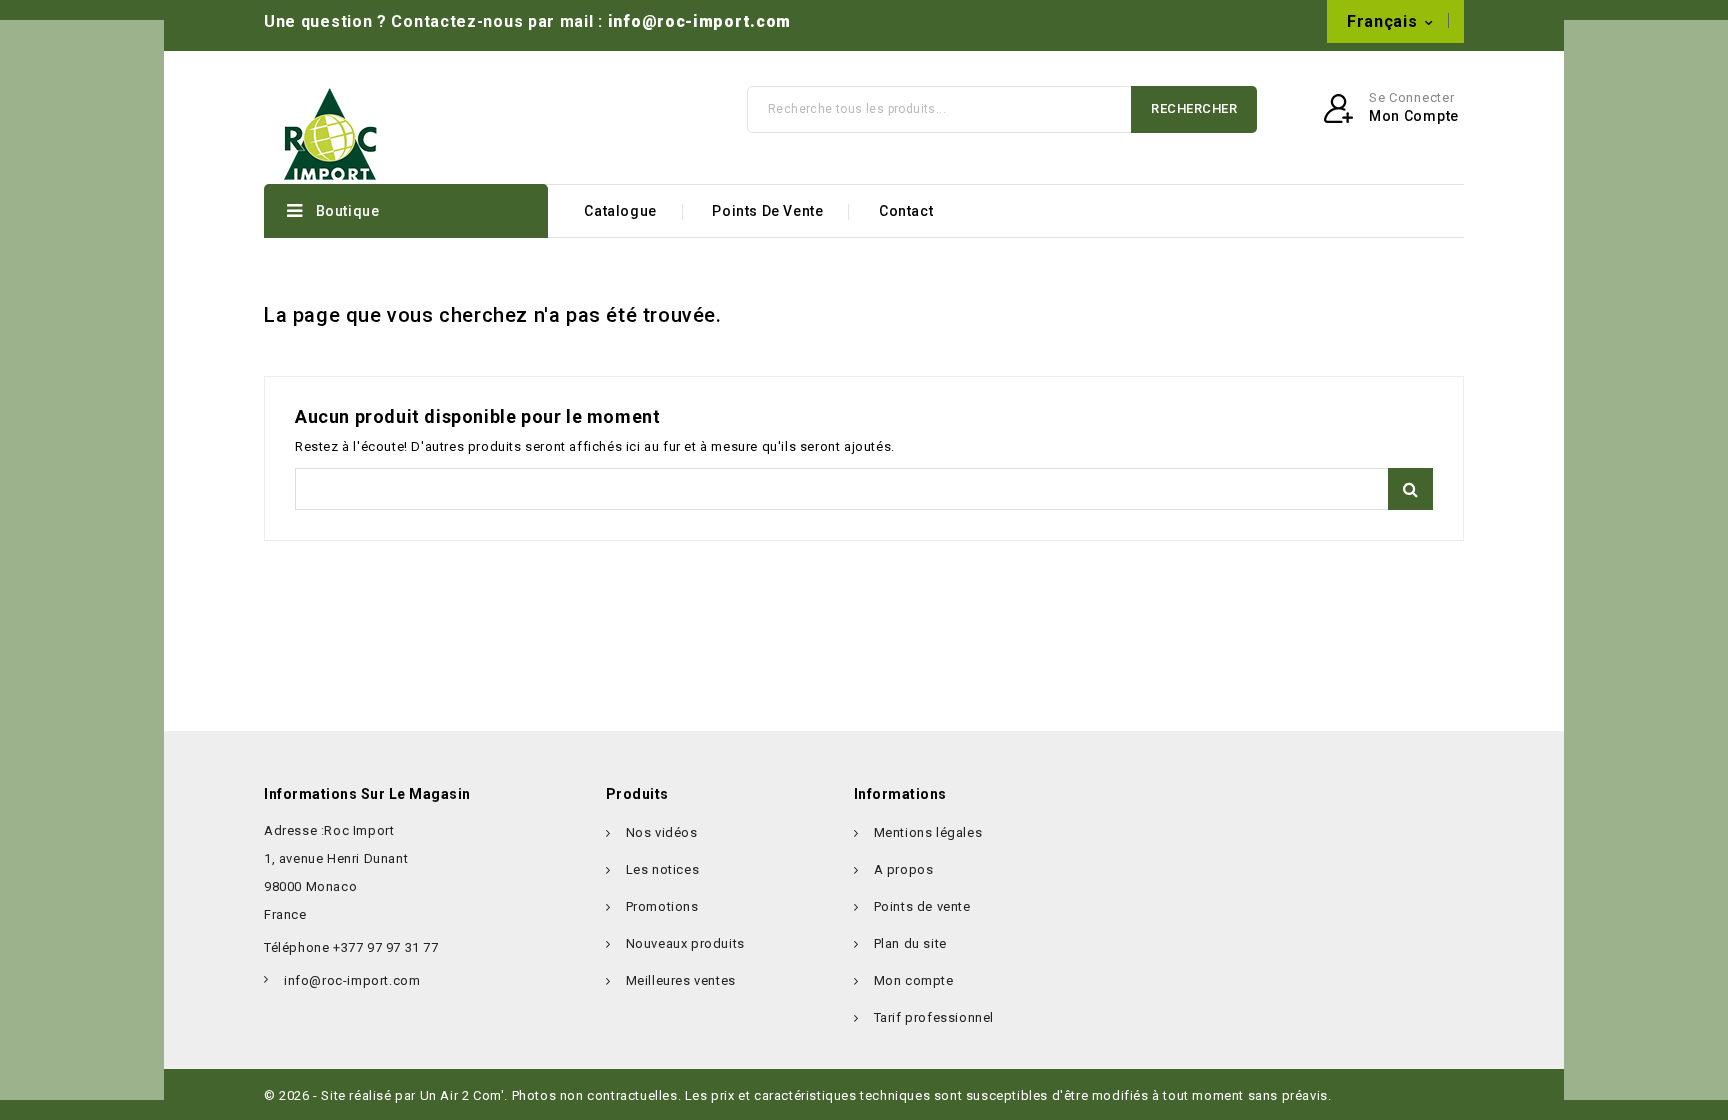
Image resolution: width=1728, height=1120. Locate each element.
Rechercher (1194, 108)
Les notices (663, 869)
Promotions (662, 906)
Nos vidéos (662, 832)
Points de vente (767, 211)
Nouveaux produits (685, 943)
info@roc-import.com (699, 21)
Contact (906, 211)
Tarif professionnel (934, 1017)
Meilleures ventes (681, 980)
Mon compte (914, 980)
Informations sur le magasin (367, 794)
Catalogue (620, 211)
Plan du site (910, 943)
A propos (904, 869)
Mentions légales (928, 832)
